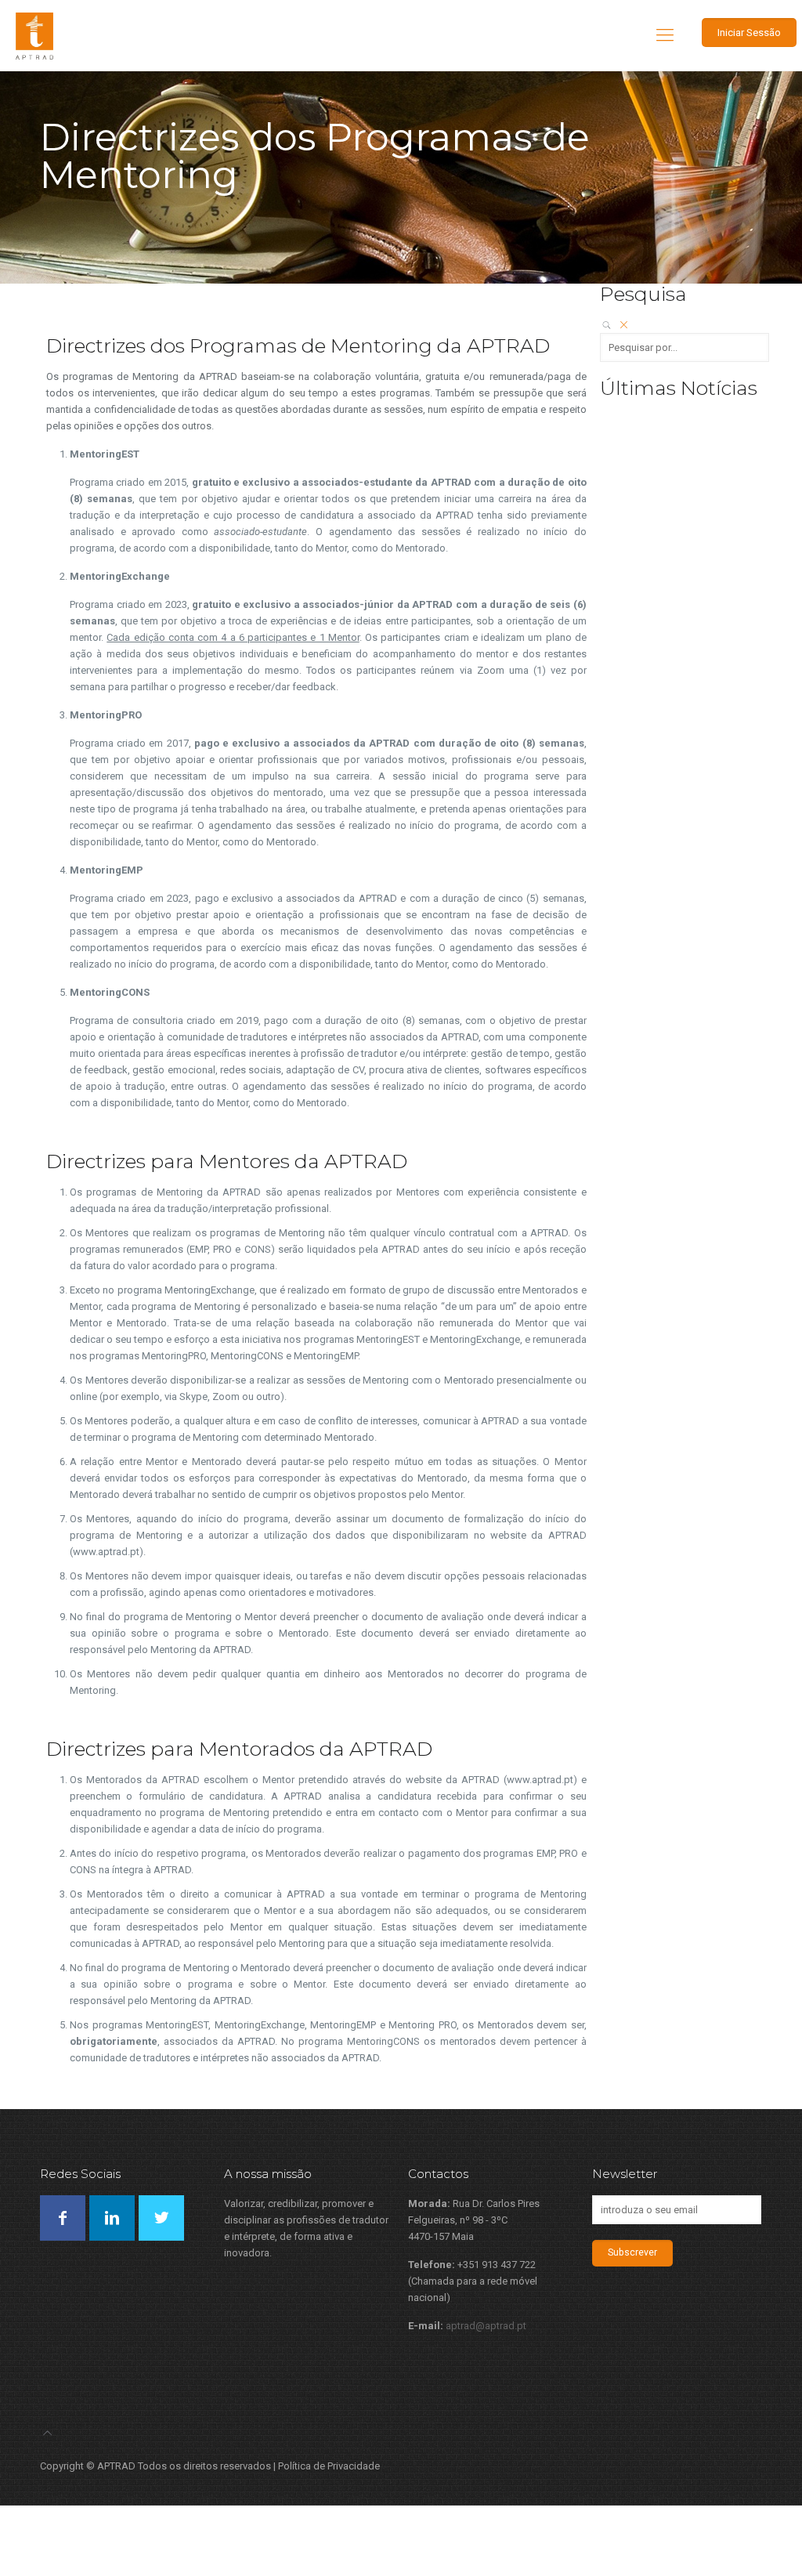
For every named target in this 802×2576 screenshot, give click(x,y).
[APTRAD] (34, 35)
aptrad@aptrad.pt (486, 2326)
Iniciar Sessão (749, 33)
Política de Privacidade (329, 2466)
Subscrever (632, 2252)
